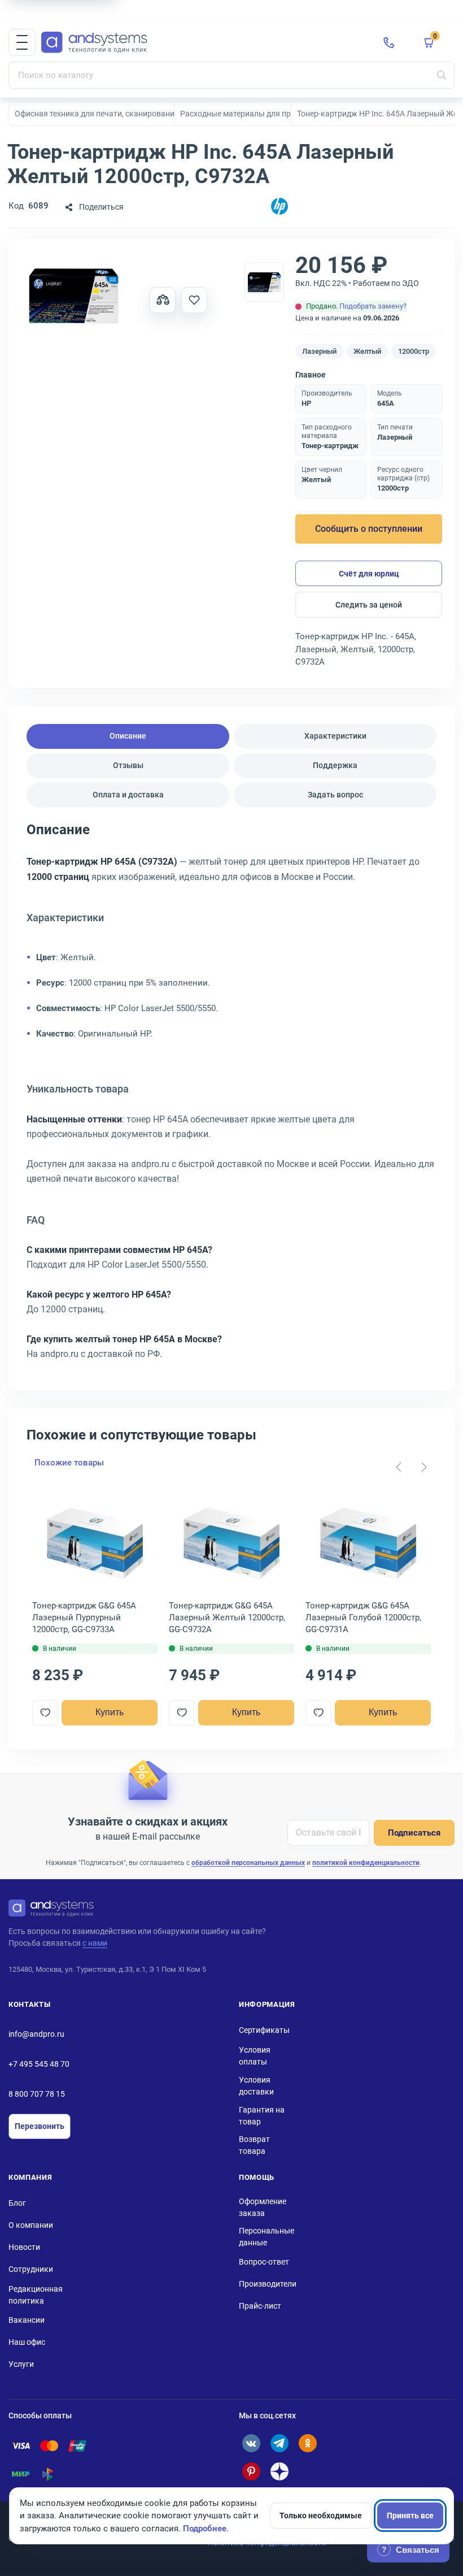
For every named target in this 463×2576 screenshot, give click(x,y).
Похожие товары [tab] (69, 1463)
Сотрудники (31, 2269)
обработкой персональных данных (248, 1863)
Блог (17, 2203)
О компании (31, 2225)
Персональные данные (267, 2237)
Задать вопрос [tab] (335, 795)
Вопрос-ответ (264, 2262)
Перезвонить (40, 2126)
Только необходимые (321, 2516)
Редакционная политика (36, 2295)
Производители (268, 2284)
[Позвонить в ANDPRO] (389, 42)
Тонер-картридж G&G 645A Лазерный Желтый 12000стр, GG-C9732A (227, 1617)
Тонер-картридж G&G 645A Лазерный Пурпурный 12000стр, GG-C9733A (84, 1617)
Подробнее (205, 2529)
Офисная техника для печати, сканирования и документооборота (136, 114)
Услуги (21, 2364)
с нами (95, 1943)
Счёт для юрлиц (369, 574)
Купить (110, 1712)
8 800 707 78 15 (37, 2094)
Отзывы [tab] (128, 765)
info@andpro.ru (36, 2034)
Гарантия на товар (262, 2116)
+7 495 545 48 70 (39, 2064)
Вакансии (27, 2320)
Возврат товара (254, 2145)
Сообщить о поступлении (369, 529)
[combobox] (231, 75)
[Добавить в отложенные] (194, 300)
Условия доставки (256, 2086)
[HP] (279, 207)
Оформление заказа (263, 2207)
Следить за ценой (369, 605)
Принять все (410, 2516)
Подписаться (414, 1833)
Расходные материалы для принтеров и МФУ (263, 114)
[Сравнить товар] (163, 300)
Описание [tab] (128, 736)
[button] (22, 42)
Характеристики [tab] (335, 736)
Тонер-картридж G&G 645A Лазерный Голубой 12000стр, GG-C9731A (363, 1617)
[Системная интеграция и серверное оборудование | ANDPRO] (203, 43)
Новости (24, 2247)
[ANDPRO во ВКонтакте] (251, 2443)
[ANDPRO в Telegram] (279, 2443)
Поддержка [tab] (335, 765)
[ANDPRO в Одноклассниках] (308, 2443)
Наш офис (27, 2342)
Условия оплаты (255, 2056)
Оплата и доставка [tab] (128, 795)
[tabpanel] (231, 1096)
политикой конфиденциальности (366, 1863)
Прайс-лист (260, 2306)
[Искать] (442, 75)
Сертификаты (264, 2030)
